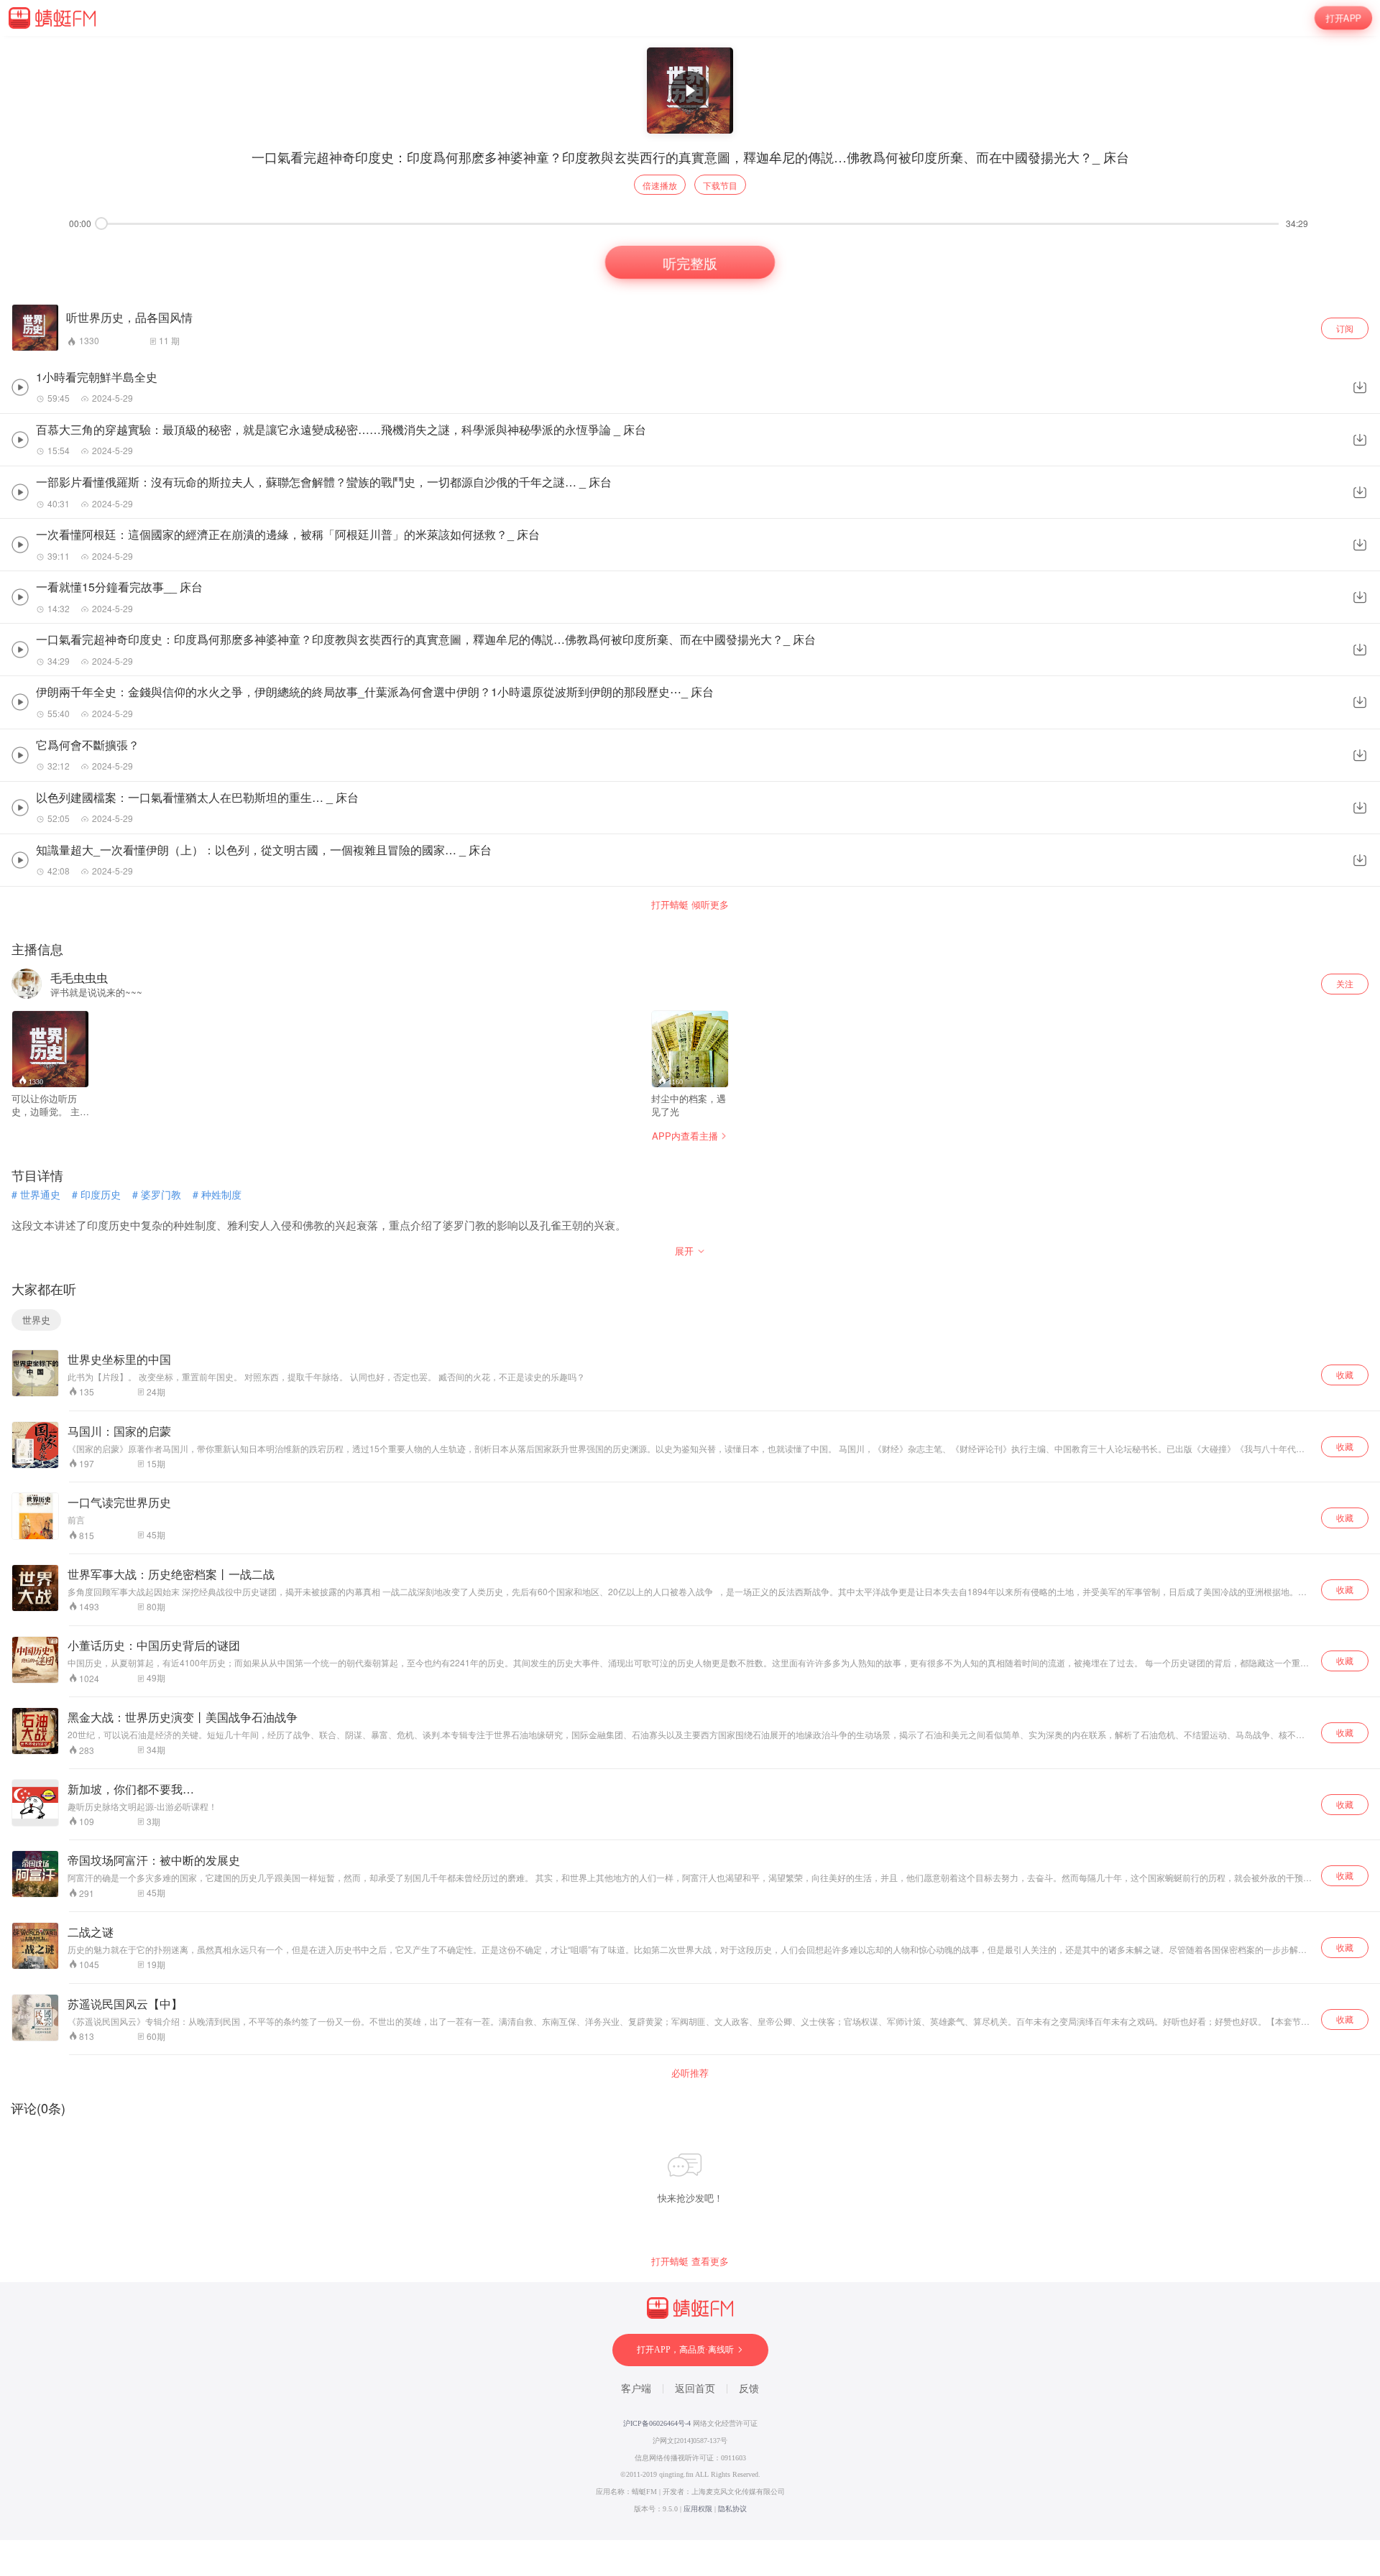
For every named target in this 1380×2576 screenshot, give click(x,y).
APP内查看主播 (685, 1136)
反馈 (749, 2389)
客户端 (636, 2389)
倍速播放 (660, 185)
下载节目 (720, 185)
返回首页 (695, 2389)
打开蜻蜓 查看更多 (690, 2261)
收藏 (1345, 1374)
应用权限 (698, 2509)
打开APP (1343, 18)
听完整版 (690, 262)
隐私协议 (732, 2509)
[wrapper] (690, 1288)
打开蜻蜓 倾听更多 (690, 905)
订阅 (1345, 328)
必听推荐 (690, 2073)
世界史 (36, 1320)
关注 (1345, 983)
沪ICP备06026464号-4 (657, 2423)
